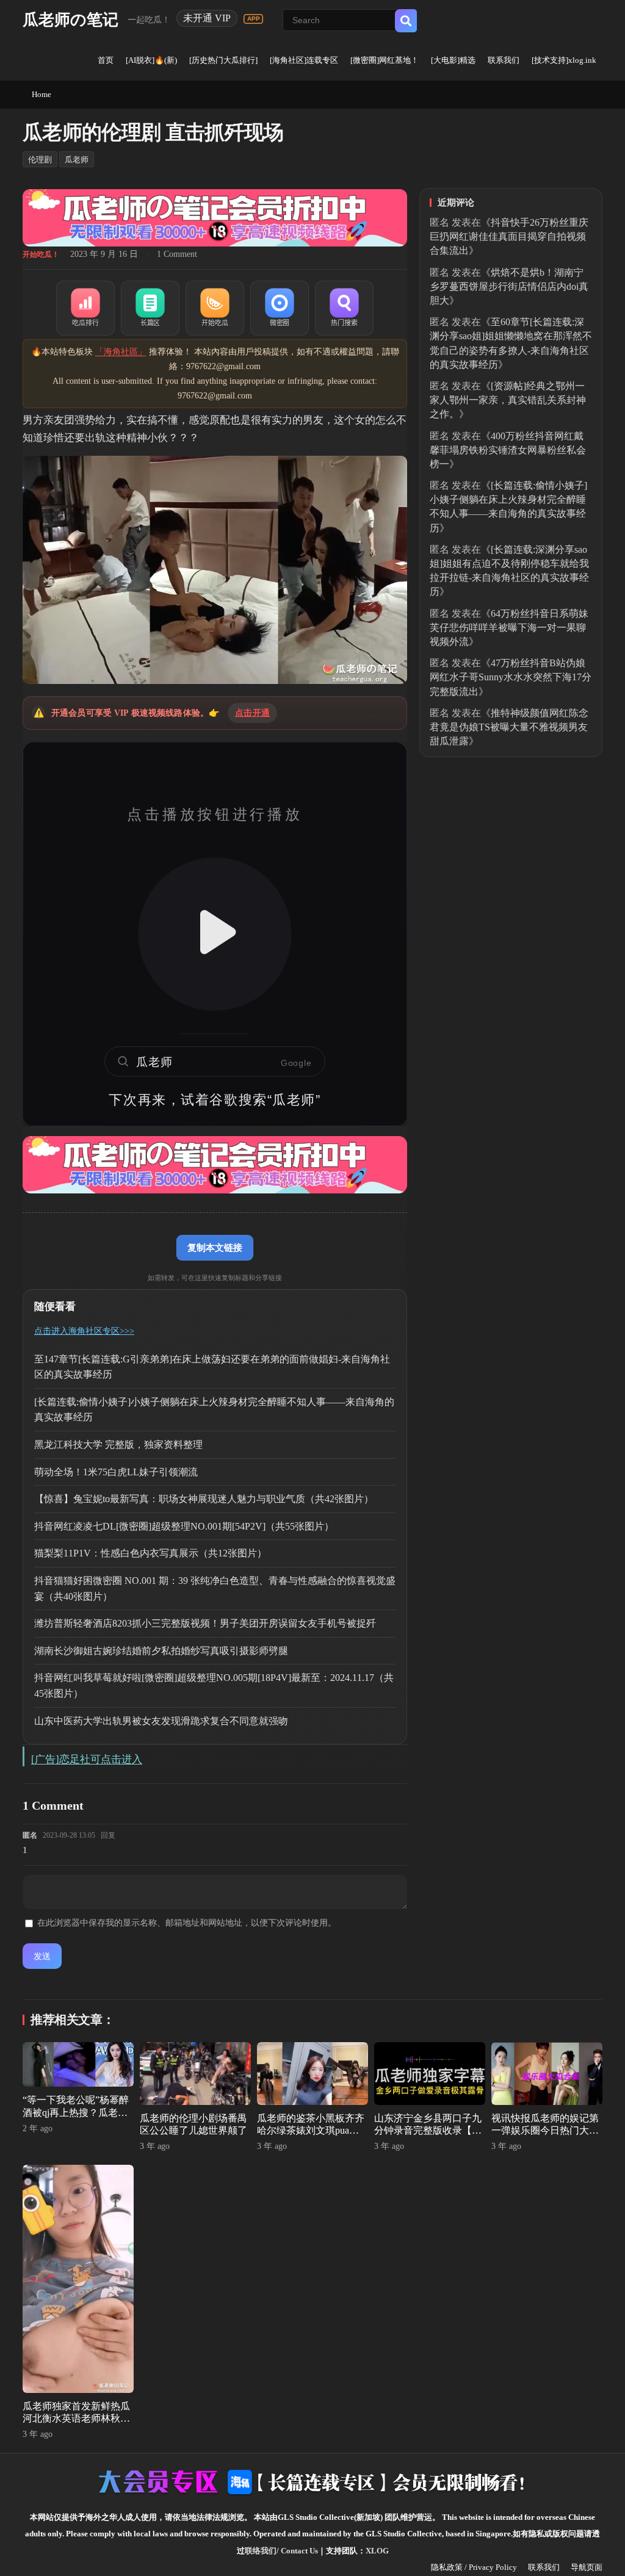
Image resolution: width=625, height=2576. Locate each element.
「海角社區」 (121, 352)
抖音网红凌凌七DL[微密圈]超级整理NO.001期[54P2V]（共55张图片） (184, 1526)
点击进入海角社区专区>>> (84, 1331)
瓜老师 (77, 160)
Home (42, 94)
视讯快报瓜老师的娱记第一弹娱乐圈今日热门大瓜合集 (545, 2131)
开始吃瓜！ (41, 254)
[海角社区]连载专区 (304, 60)
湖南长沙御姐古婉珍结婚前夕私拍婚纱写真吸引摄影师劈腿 (161, 1651)
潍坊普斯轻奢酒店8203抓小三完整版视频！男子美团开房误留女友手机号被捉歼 (205, 1623)
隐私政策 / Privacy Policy (474, 2567)
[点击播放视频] (215, 934)
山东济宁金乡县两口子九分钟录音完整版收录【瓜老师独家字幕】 (428, 2131)
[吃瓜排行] (85, 308)
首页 (106, 60)
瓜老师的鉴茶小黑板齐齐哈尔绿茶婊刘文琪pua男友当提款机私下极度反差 (311, 2131)
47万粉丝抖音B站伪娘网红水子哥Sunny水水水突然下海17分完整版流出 (511, 677)
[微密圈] (280, 308)
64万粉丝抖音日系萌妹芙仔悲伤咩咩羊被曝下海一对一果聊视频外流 (509, 628)
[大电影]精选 (453, 60)
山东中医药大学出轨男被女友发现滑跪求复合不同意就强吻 (161, 1721)
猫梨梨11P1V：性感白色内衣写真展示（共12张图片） (150, 1553)
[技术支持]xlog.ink (564, 60)
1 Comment (177, 254)
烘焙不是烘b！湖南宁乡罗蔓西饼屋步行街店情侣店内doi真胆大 (509, 286)
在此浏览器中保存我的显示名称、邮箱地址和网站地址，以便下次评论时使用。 (187, 1923)
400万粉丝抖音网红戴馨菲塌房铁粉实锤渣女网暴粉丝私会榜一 (508, 450)
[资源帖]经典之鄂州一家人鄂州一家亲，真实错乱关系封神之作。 (508, 400)
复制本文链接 (215, 1247)
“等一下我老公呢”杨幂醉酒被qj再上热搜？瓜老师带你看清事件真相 (76, 2113)
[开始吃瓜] (215, 308)
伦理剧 (40, 160)
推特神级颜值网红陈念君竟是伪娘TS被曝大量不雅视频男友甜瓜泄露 (509, 727)
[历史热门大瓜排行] (223, 60)
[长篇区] (150, 308)
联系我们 (504, 60)
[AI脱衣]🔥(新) (151, 60)
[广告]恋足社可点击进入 (87, 1759)
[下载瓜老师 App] (253, 19)
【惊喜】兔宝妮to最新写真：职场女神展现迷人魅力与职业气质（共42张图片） (204, 1499)
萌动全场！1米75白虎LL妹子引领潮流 (116, 1472)
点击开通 (252, 713)
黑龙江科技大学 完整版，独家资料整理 (118, 1445)
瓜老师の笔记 (70, 20)
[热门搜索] (344, 308)
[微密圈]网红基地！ (385, 60)
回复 (108, 1835)
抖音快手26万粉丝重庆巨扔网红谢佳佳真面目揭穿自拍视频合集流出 (509, 236)
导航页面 (587, 2567)
